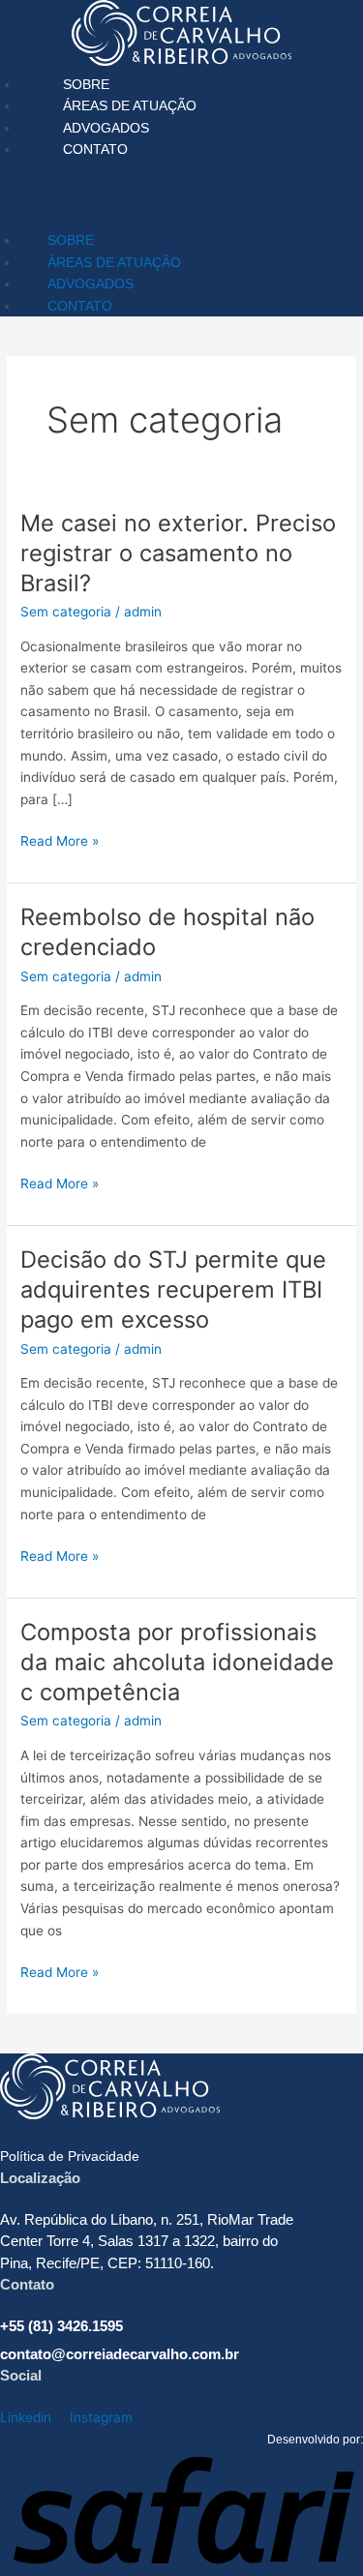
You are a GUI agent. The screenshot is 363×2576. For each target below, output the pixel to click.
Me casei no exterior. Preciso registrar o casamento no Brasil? (178, 553)
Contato (95, 149)
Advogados (106, 128)
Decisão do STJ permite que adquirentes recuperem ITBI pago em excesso (173, 1289)
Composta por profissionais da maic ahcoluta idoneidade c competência (177, 1662)
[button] (181, 191)
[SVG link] (181, 37)
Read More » (60, 839)
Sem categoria (66, 612)
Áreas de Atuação (130, 105)
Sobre (86, 84)
